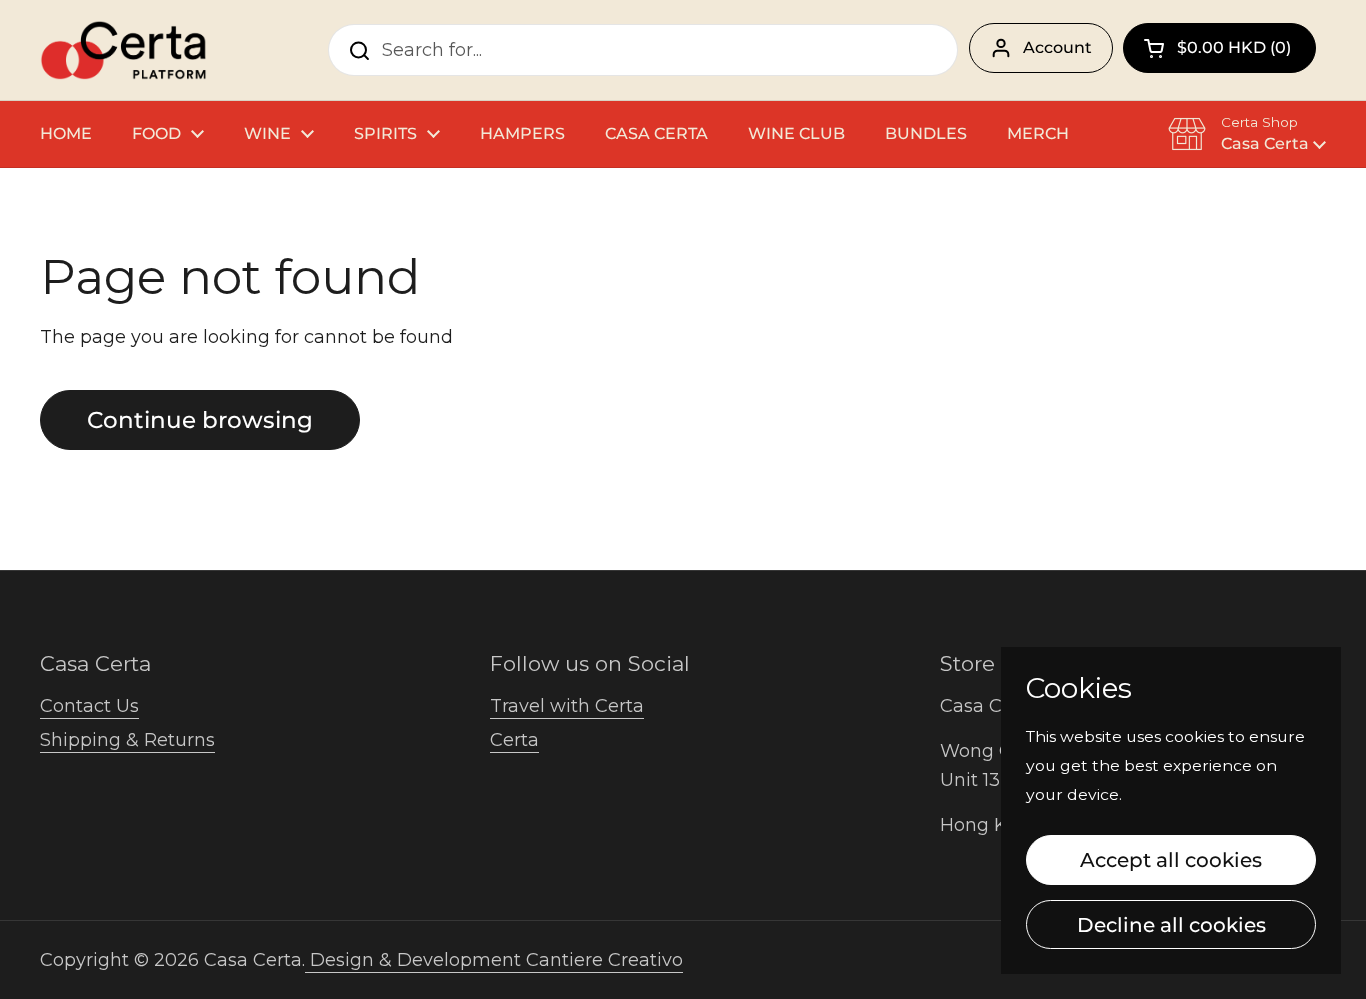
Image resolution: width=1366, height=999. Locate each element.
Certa (514, 740)
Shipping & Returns (127, 740)
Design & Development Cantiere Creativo (494, 960)
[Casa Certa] (123, 50)
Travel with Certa (567, 706)
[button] (1219, 48)
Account (1057, 47)
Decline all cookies (1171, 924)
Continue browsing (200, 420)
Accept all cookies (1171, 859)
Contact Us (89, 706)
